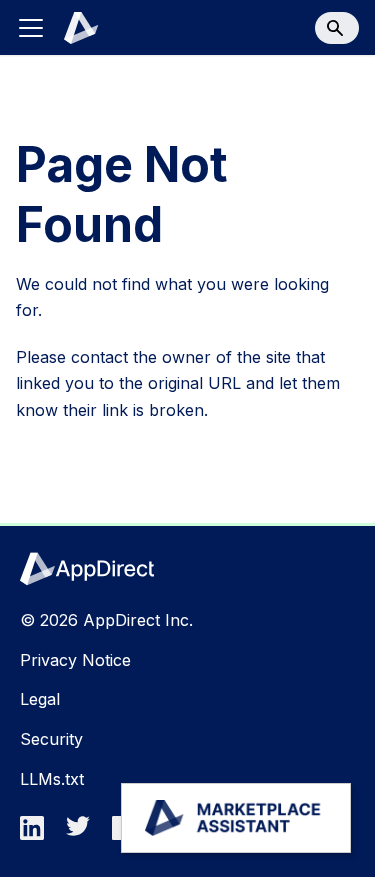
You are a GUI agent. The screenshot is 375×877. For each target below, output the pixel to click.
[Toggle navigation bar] (31, 28)
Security (51, 739)
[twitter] (84, 834)
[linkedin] (38, 834)
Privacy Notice (75, 660)
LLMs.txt (52, 779)
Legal (40, 699)
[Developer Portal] (70, 28)
